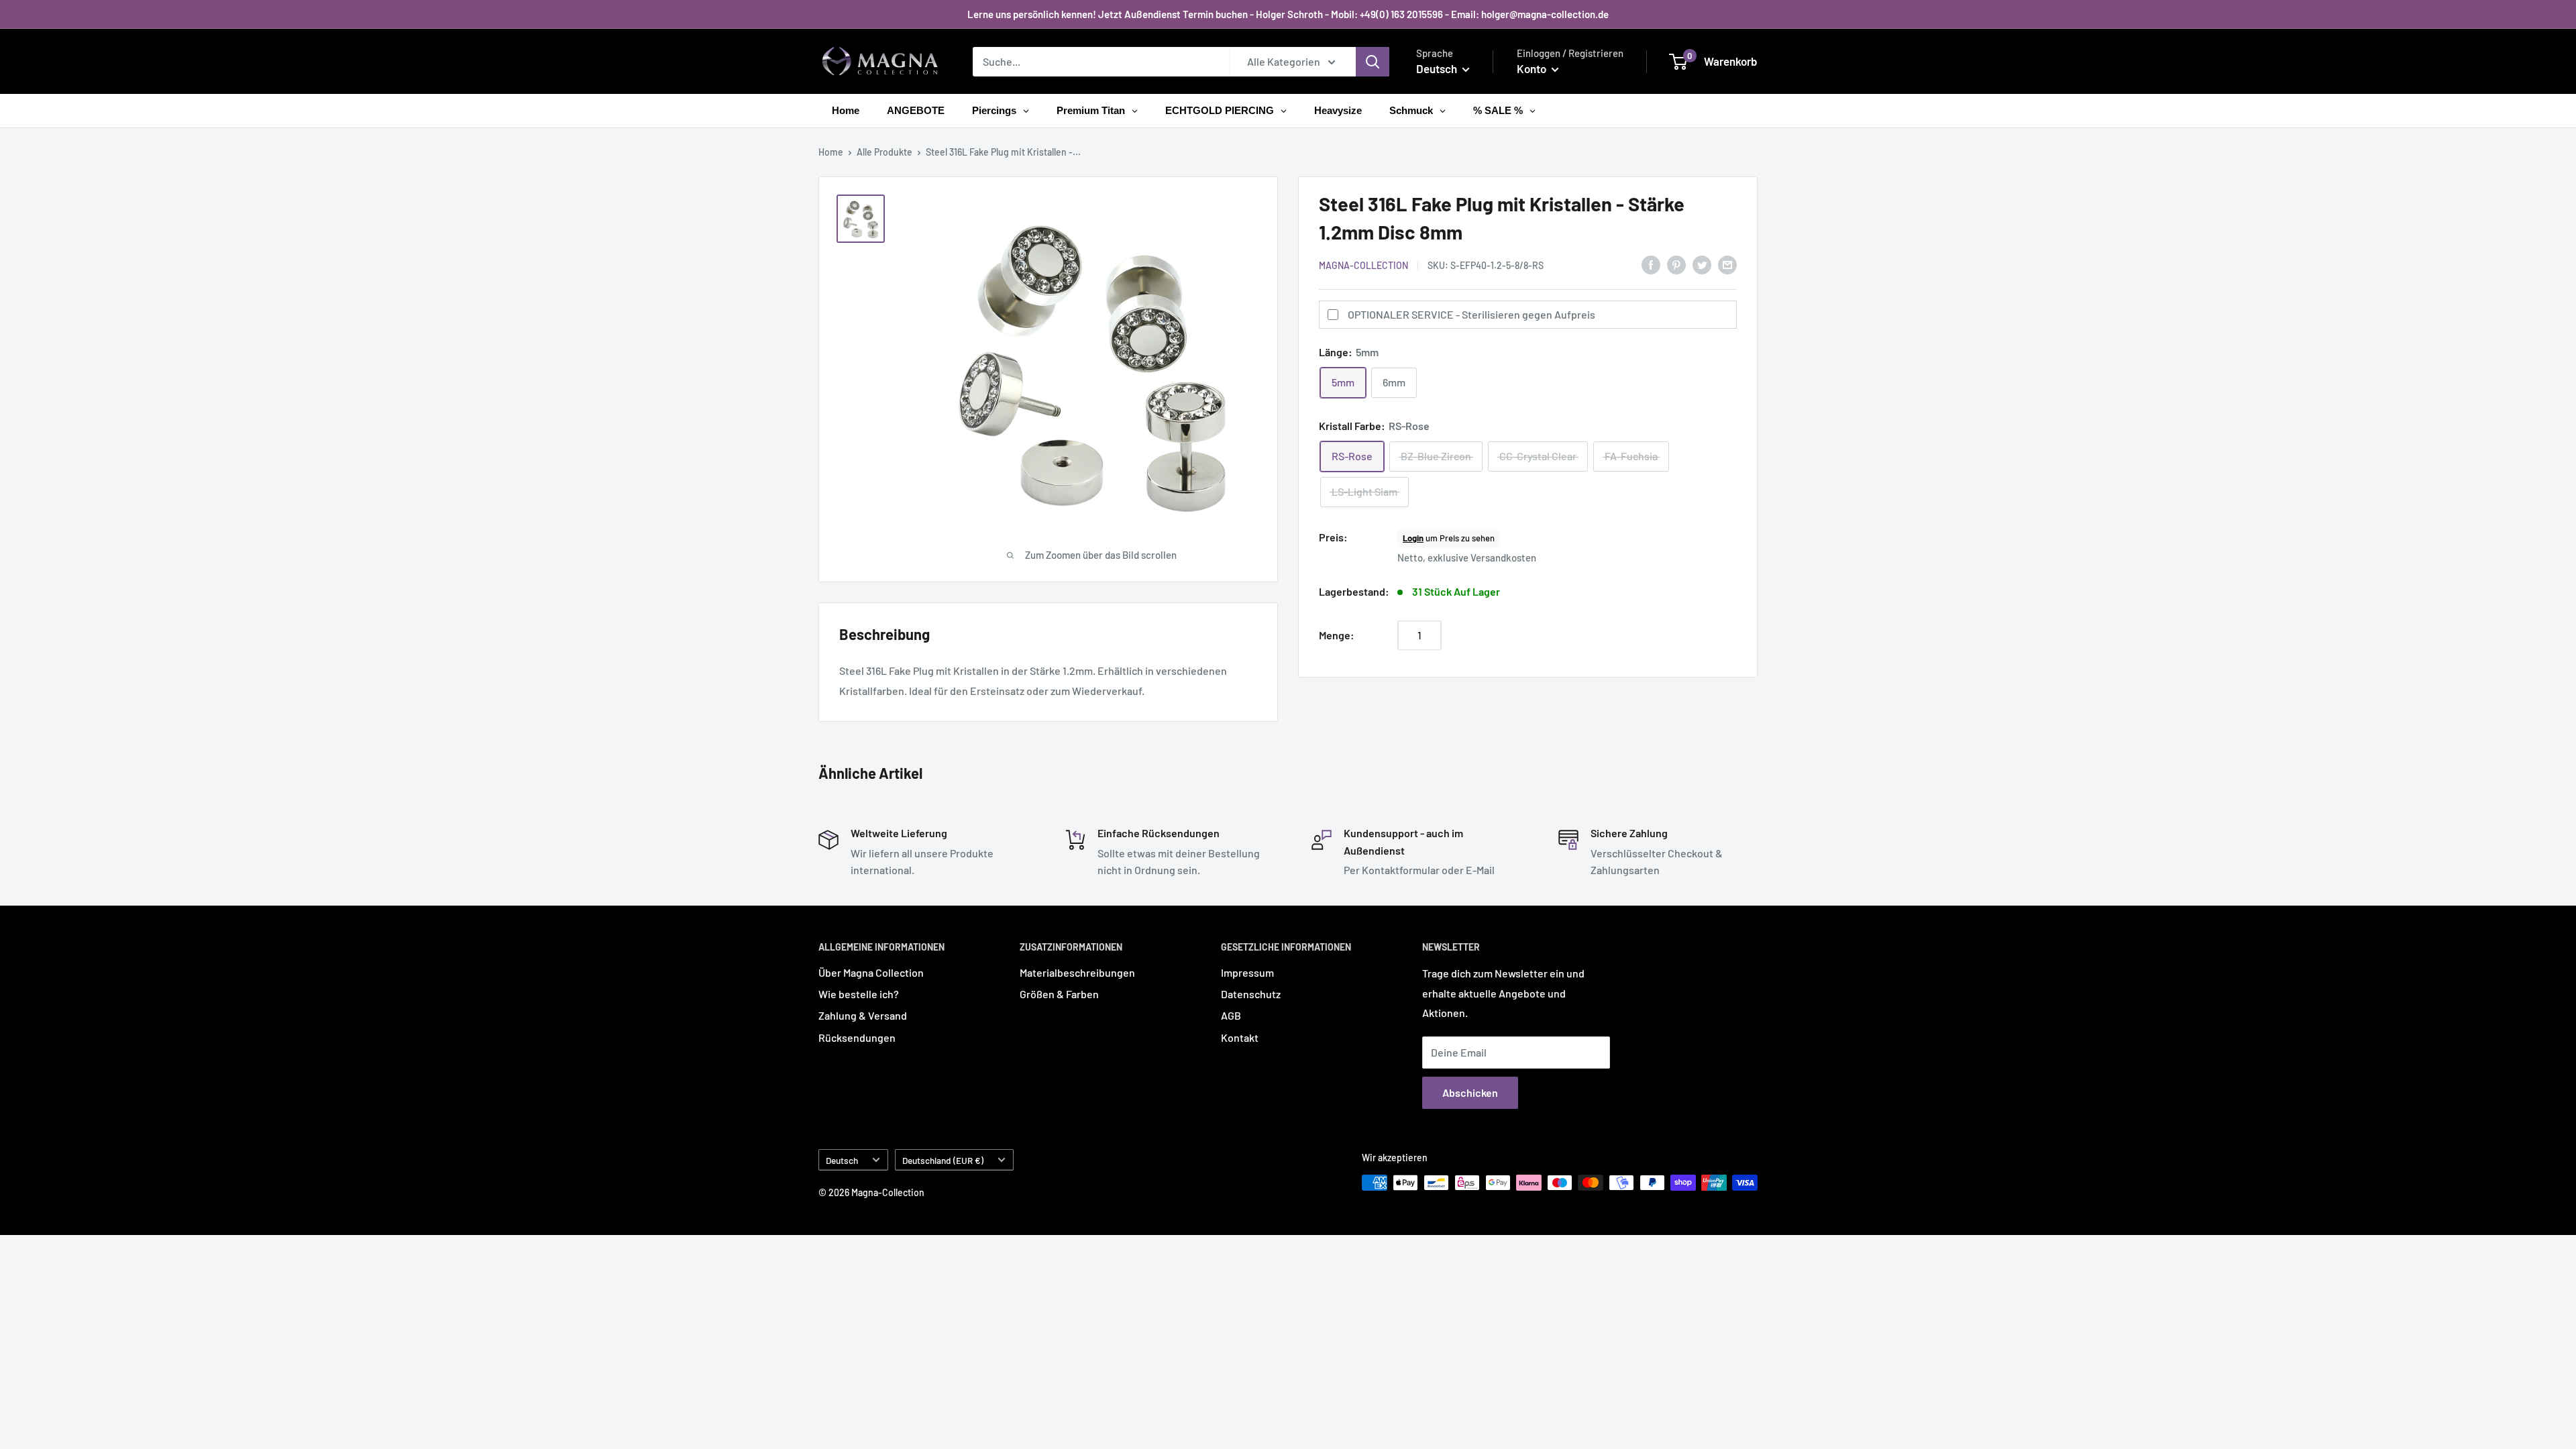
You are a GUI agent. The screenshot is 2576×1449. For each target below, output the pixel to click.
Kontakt (1240, 1037)
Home (831, 152)
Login (1413, 538)
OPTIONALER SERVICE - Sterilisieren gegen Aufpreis (1471, 314)
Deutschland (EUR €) (943, 1160)
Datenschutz (1251, 994)
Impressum (1247, 972)
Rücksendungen (857, 1037)
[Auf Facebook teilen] (1651, 264)
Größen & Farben (1059, 994)
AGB (1231, 1015)
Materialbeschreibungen (1077, 972)
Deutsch (842, 1160)
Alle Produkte (884, 152)
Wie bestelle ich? (859, 994)
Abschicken (1470, 1092)
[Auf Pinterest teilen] (1676, 264)
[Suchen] (1373, 62)
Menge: (1337, 635)
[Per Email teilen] (1727, 264)
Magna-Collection (1363, 265)
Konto (1533, 68)
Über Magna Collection (871, 972)
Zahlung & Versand (863, 1015)
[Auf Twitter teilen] (1702, 264)
